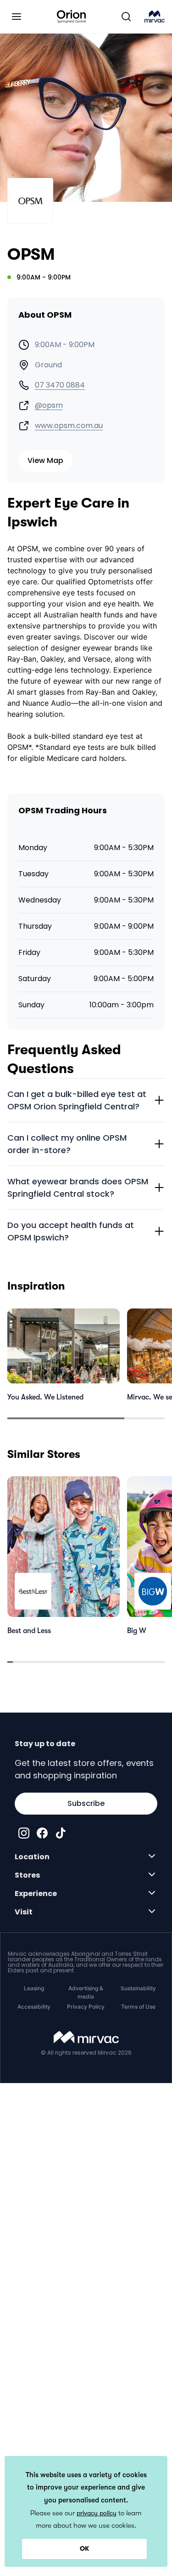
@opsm (49, 406)
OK (84, 2548)
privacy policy (97, 2513)
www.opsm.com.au (69, 426)
